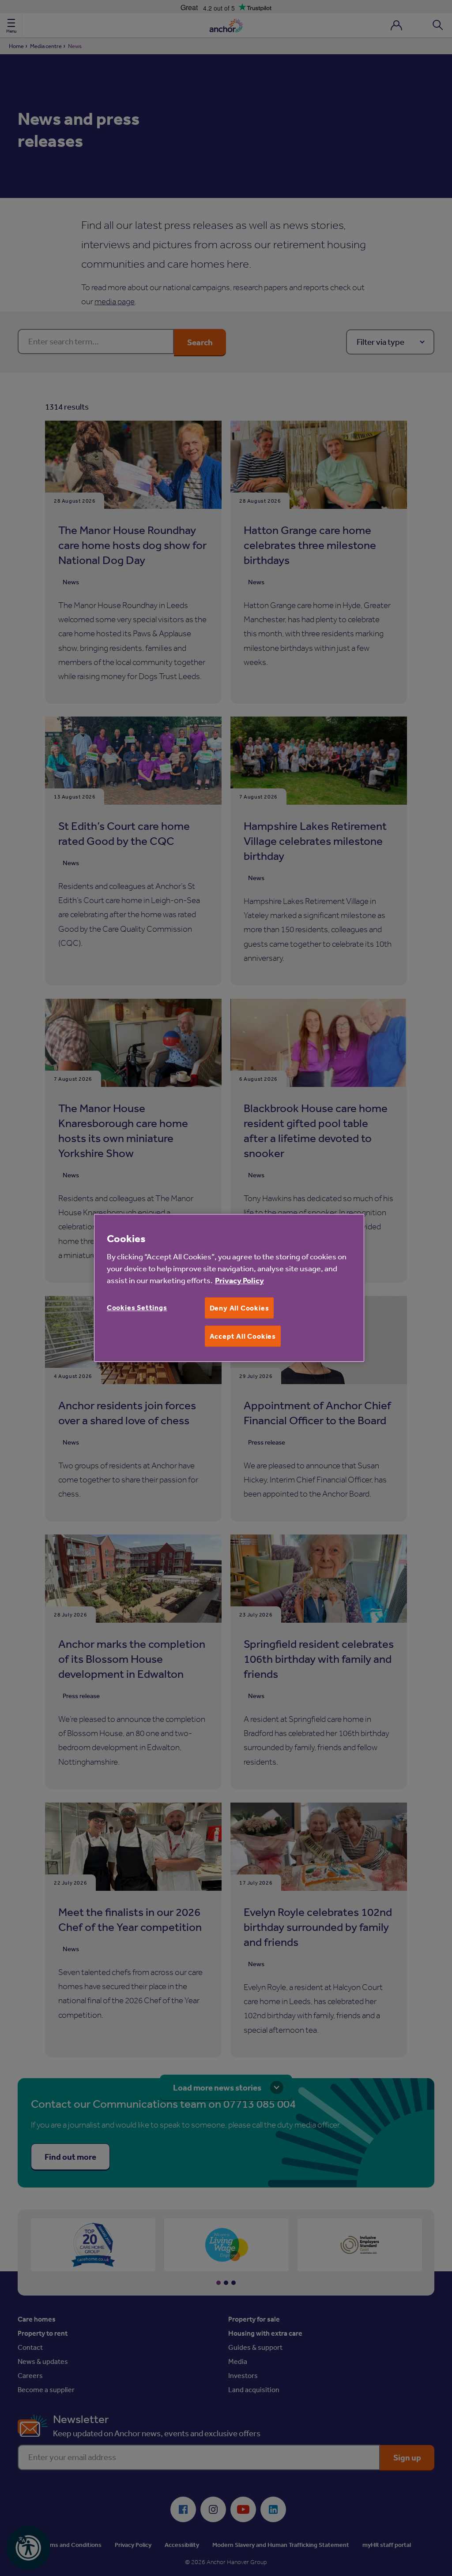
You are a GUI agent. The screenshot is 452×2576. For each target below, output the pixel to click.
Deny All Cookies (239, 1308)
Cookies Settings (137, 1307)
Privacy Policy (239, 1280)
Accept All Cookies (243, 1336)
